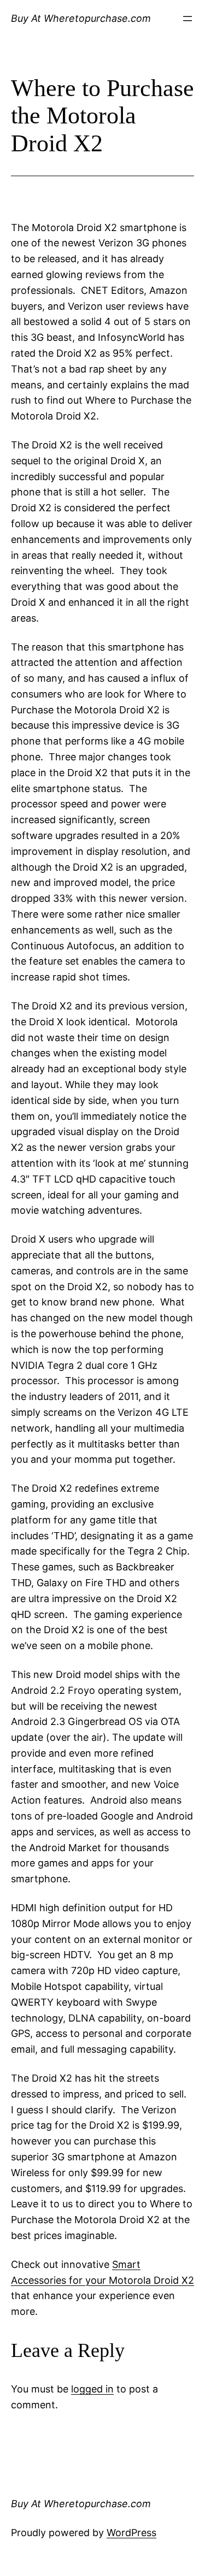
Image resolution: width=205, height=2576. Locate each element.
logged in (92, 2389)
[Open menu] (188, 19)
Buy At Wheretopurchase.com (81, 18)
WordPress (131, 2533)
